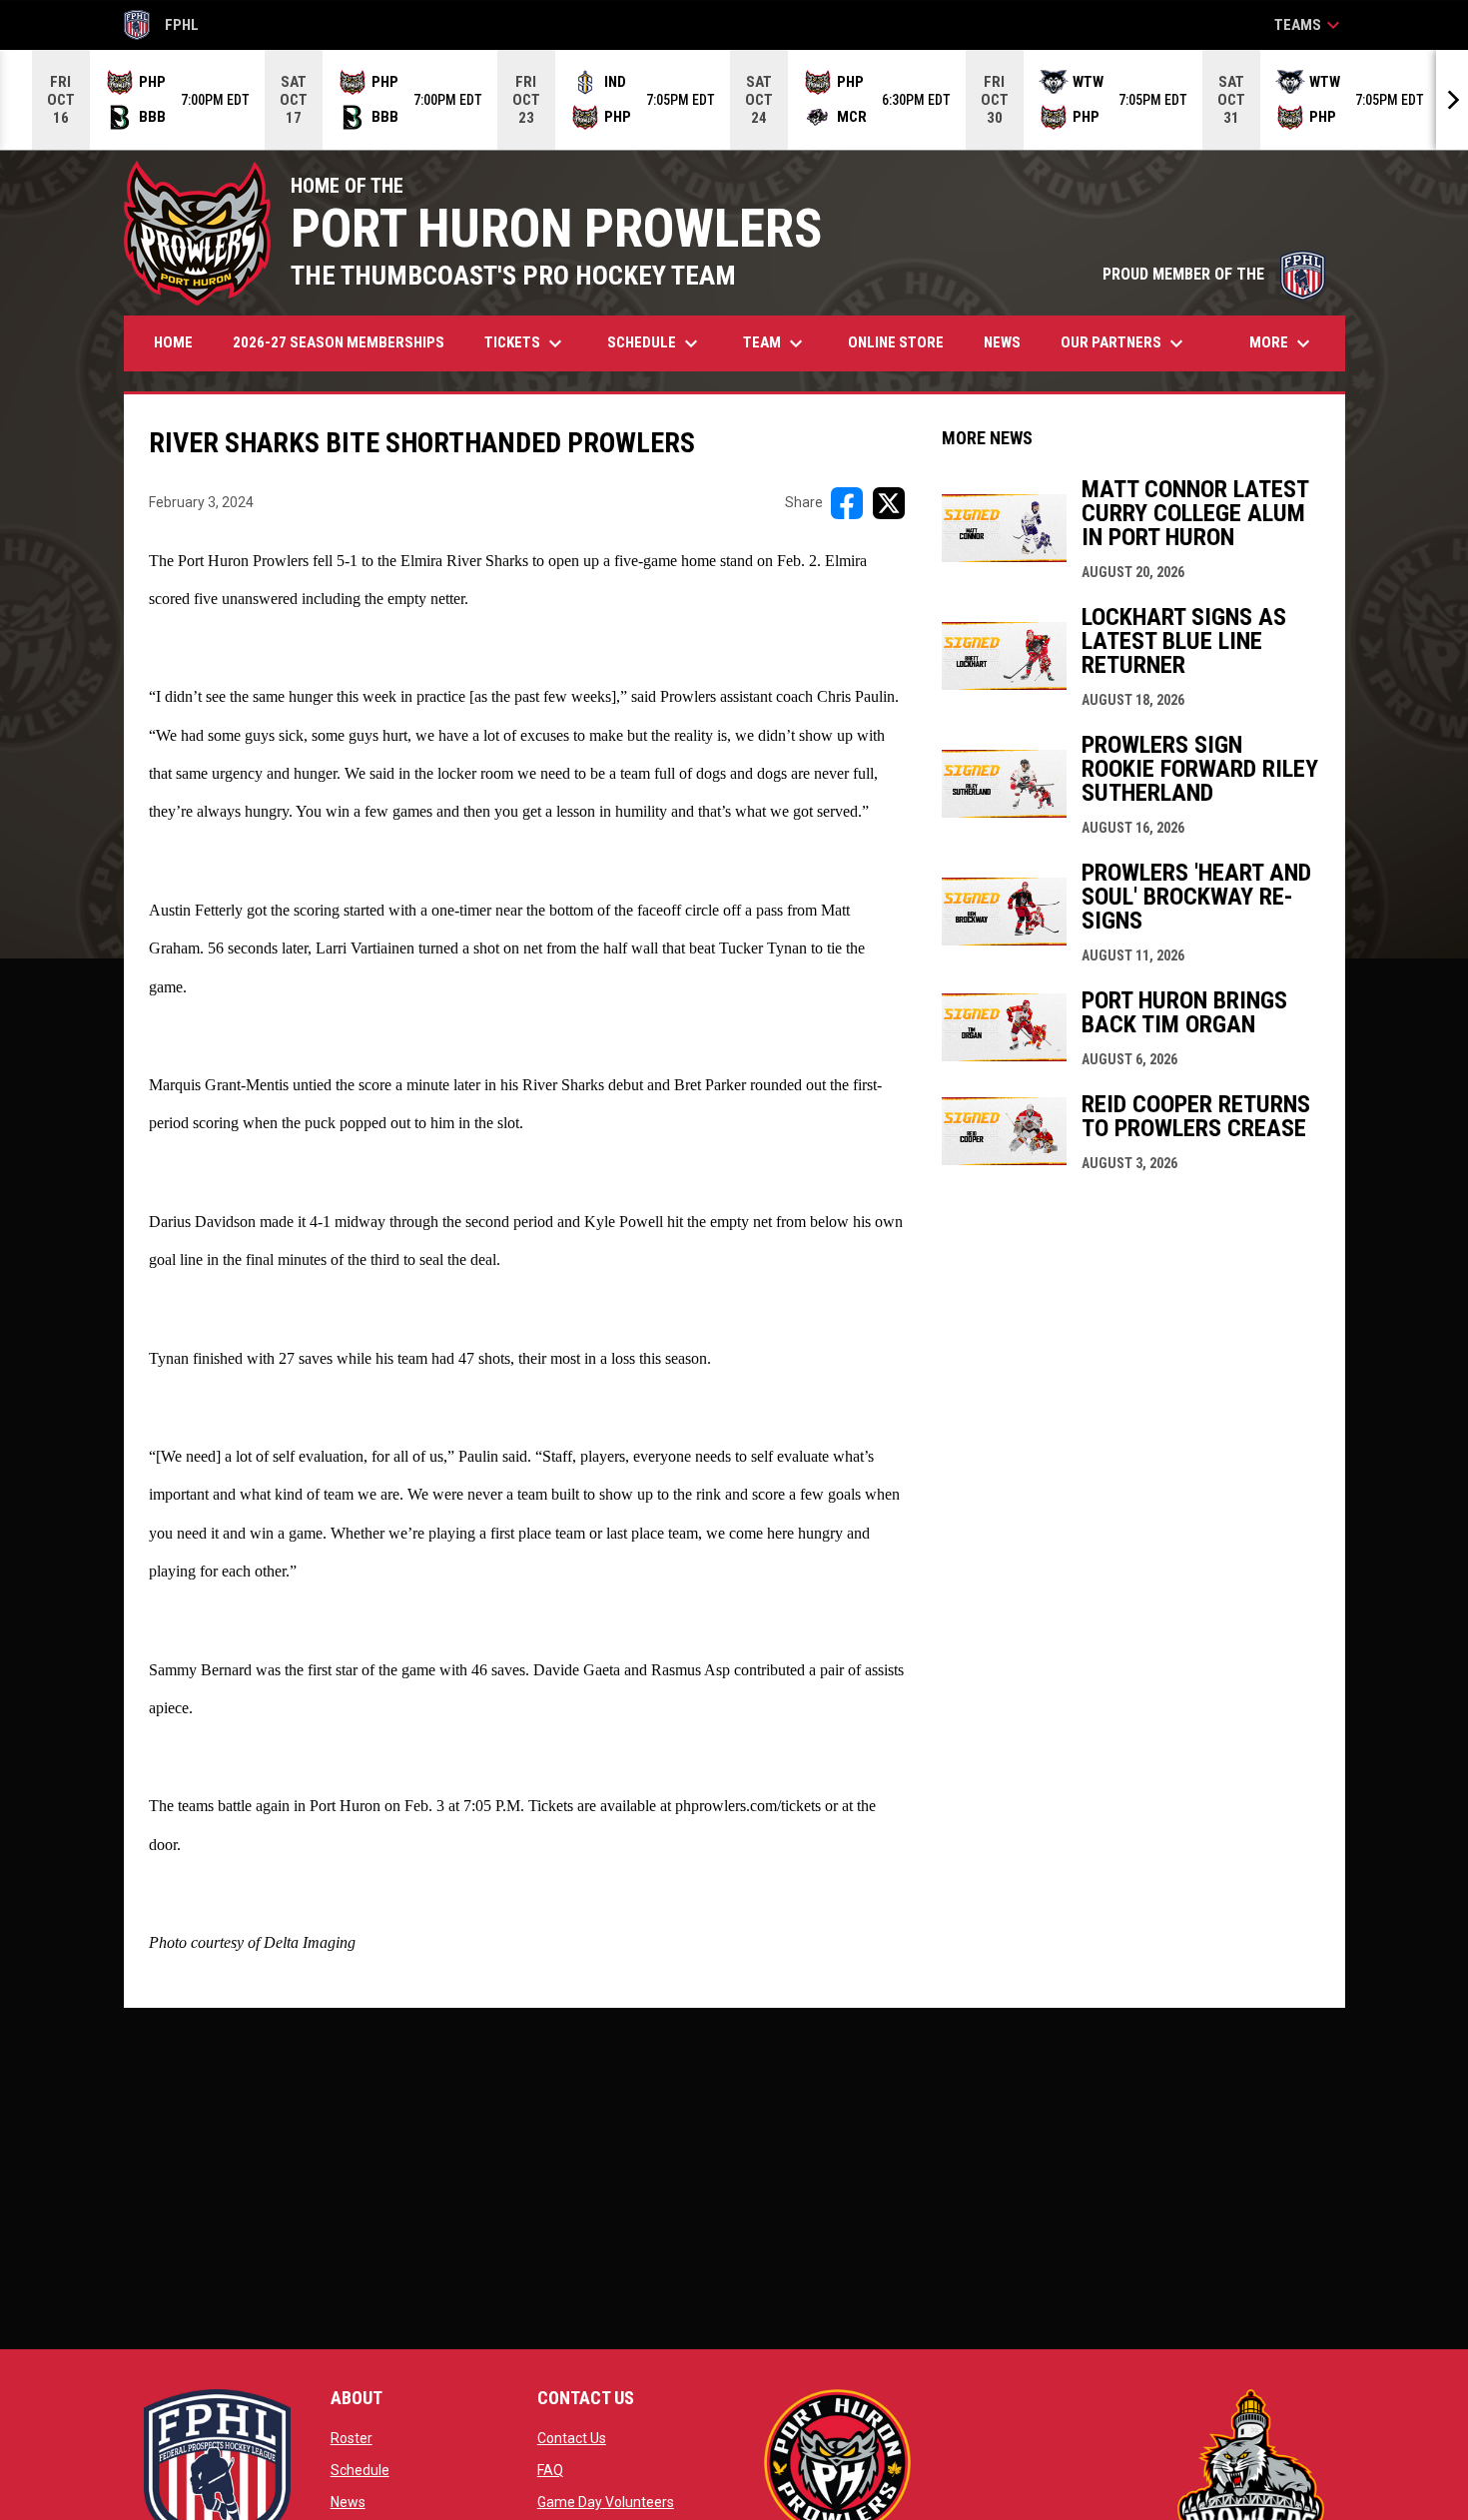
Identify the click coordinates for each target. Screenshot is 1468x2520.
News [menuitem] (1002, 342)
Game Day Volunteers (606, 2502)
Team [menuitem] (775, 343)
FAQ (550, 2470)
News (348, 2502)
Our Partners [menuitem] (1124, 343)
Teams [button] (1310, 25)
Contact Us (572, 2438)
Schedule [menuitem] (655, 343)
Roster (352, 2438)
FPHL (162, 28)
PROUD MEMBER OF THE (1214, 274)
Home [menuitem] (173, 342)
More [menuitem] (1282, 343)
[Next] (1452, 100)
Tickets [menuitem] (526, 343)
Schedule (360, 2470)
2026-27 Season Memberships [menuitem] (339, 342)
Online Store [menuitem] (903, 342)
